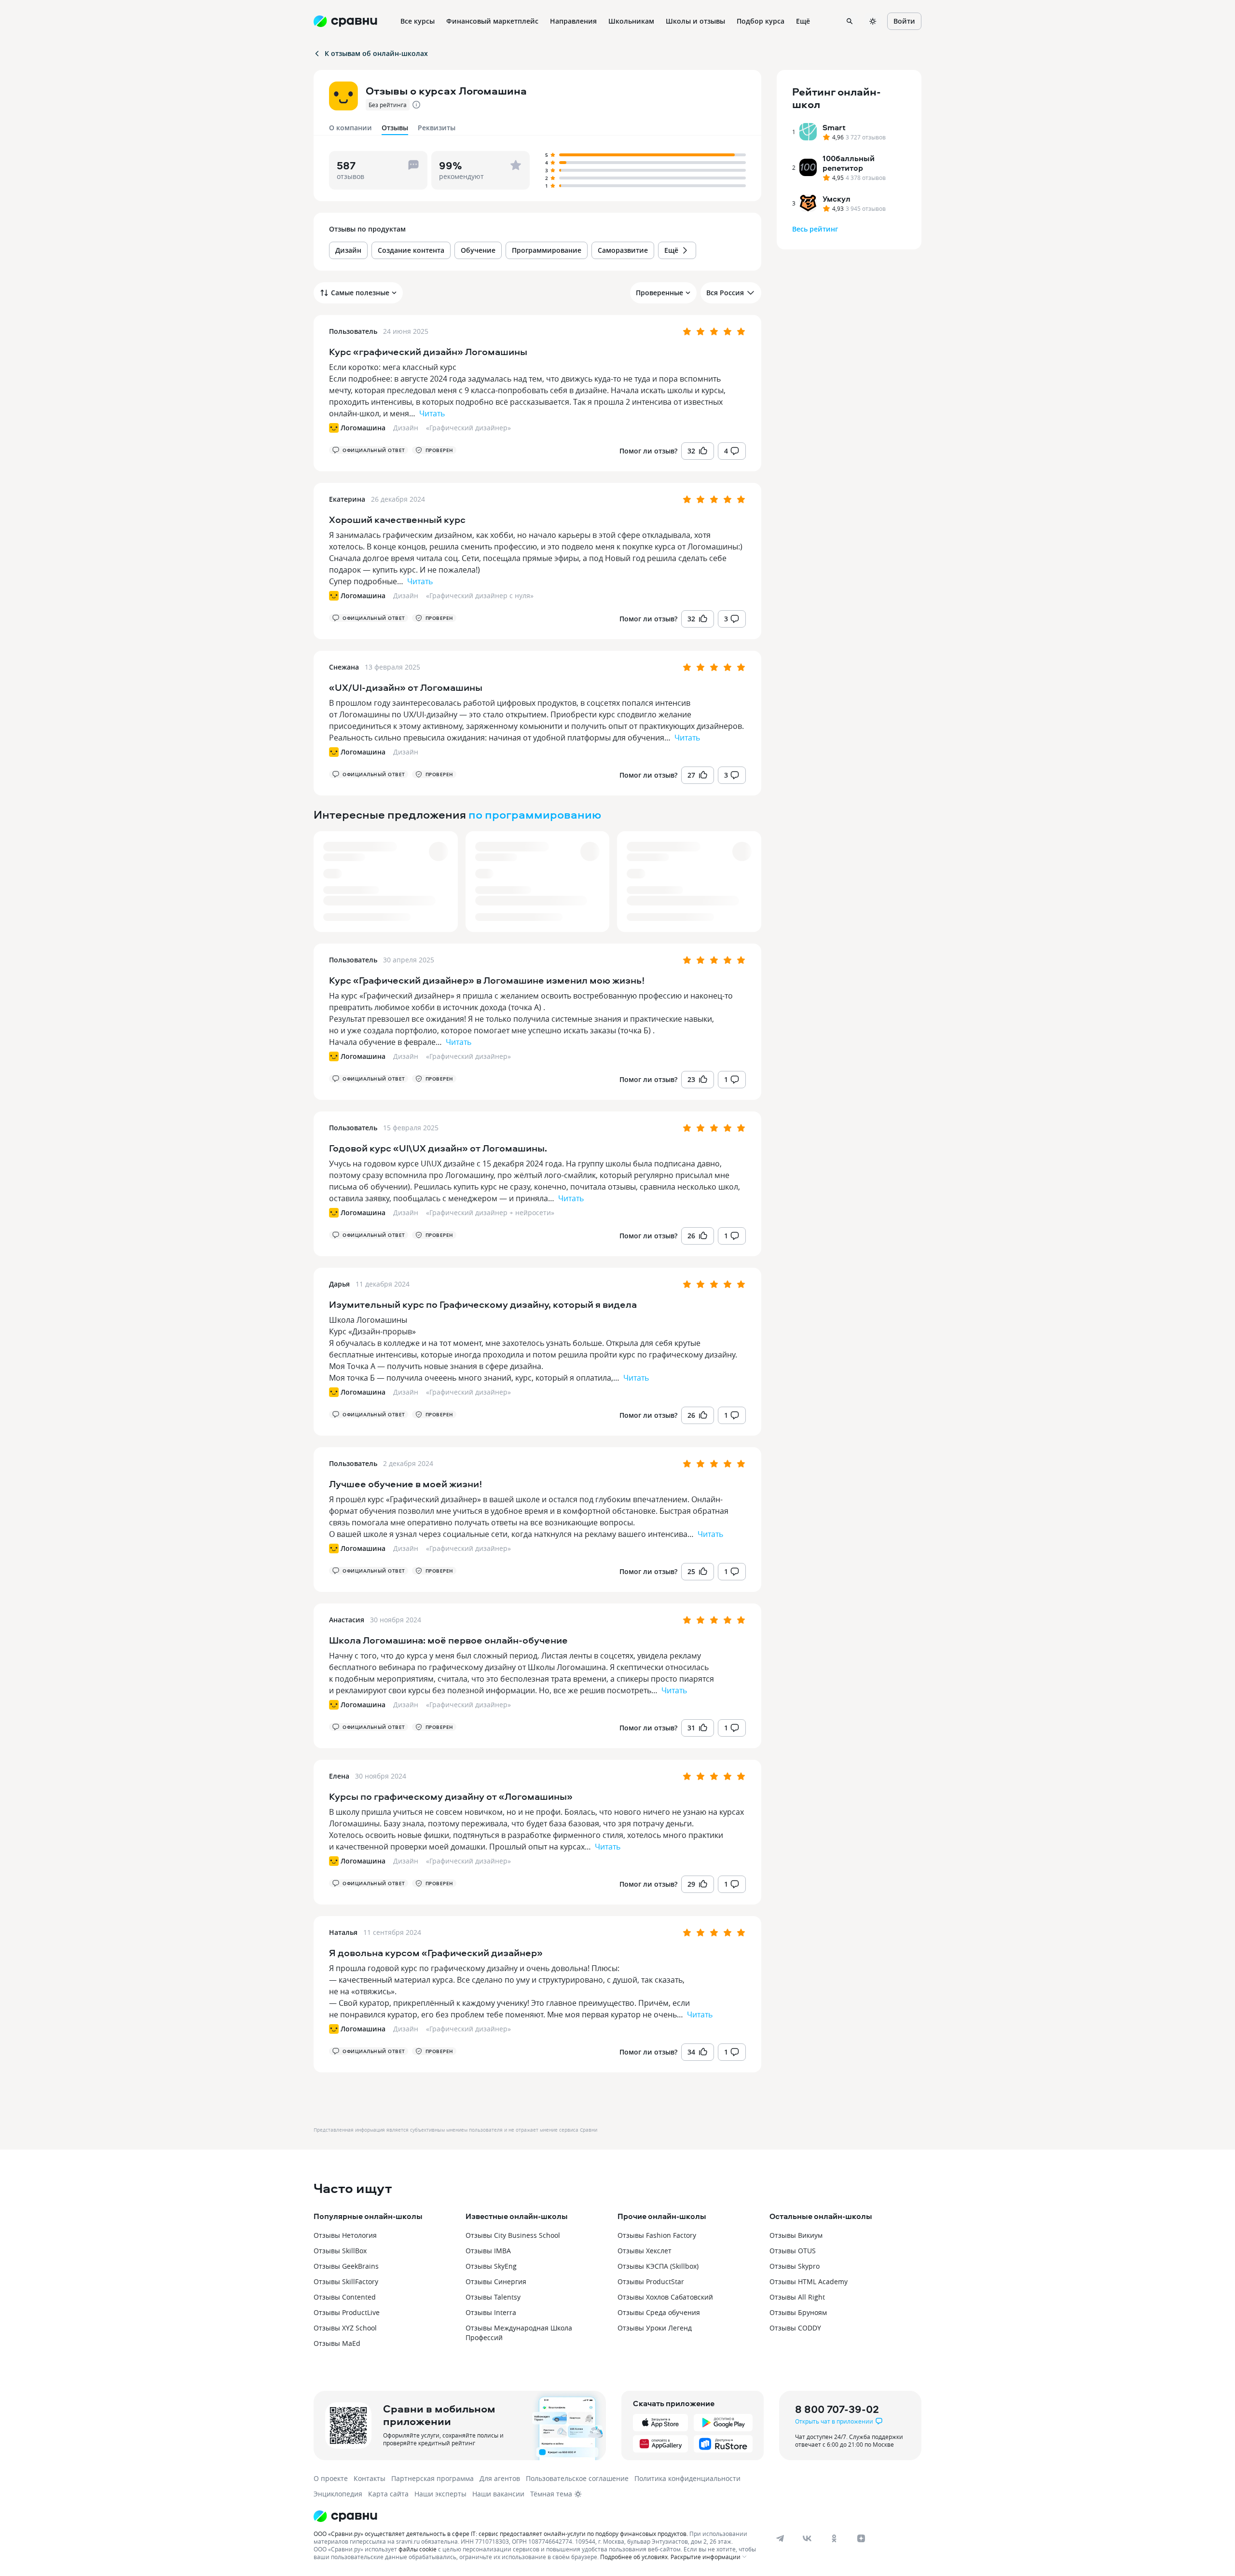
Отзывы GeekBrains (346, 2266)
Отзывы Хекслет (645, 2251)
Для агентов (500, 2478)
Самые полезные (360, 293)
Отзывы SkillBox (340, 2251)
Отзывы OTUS (793, 2251)
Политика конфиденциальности (687, 2478)
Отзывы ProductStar (651, 2281)
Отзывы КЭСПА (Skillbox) (658, 2266)
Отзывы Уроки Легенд (655, 2328)
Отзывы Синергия (496, 2281)
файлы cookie (418, 2549)
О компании (350, 128)
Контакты (370, 2478)
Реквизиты (437, 128)
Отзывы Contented (345, 2297)
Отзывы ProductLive (347, 2312)
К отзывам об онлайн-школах (376, 53)
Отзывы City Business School (513, 2235)
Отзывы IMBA (488, 2251)
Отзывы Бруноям (798, 2312)
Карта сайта (388, 2494)
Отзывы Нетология (345, 2235)
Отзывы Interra (491, 2312)
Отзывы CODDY (795, 2328)
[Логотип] (537, 2516)
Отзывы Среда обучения (659, 2312)
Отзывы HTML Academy (809, 2281)
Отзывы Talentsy (493, 2297)
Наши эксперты (440, 2494)
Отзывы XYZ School (345, 2328)
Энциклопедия (338, 2494)
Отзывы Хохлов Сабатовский (665, 2297)
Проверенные (659, 293)
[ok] (834, 2538)
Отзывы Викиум (796, 2235)
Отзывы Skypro (795, 2266)
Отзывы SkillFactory (346, 2281)
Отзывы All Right (797, 2297)
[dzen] (861, 2538)
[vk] (807, 2538)
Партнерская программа (432, 2478)
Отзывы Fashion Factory (657, 2235)
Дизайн (406, 428)
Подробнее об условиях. (635, 2557)
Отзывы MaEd (337, 2343)
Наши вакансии (498, 2494)
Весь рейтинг (815, 229)
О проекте (331, 2478)
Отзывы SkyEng (491, 2266)
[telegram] (780, 2538)
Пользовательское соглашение (577, 2478)
